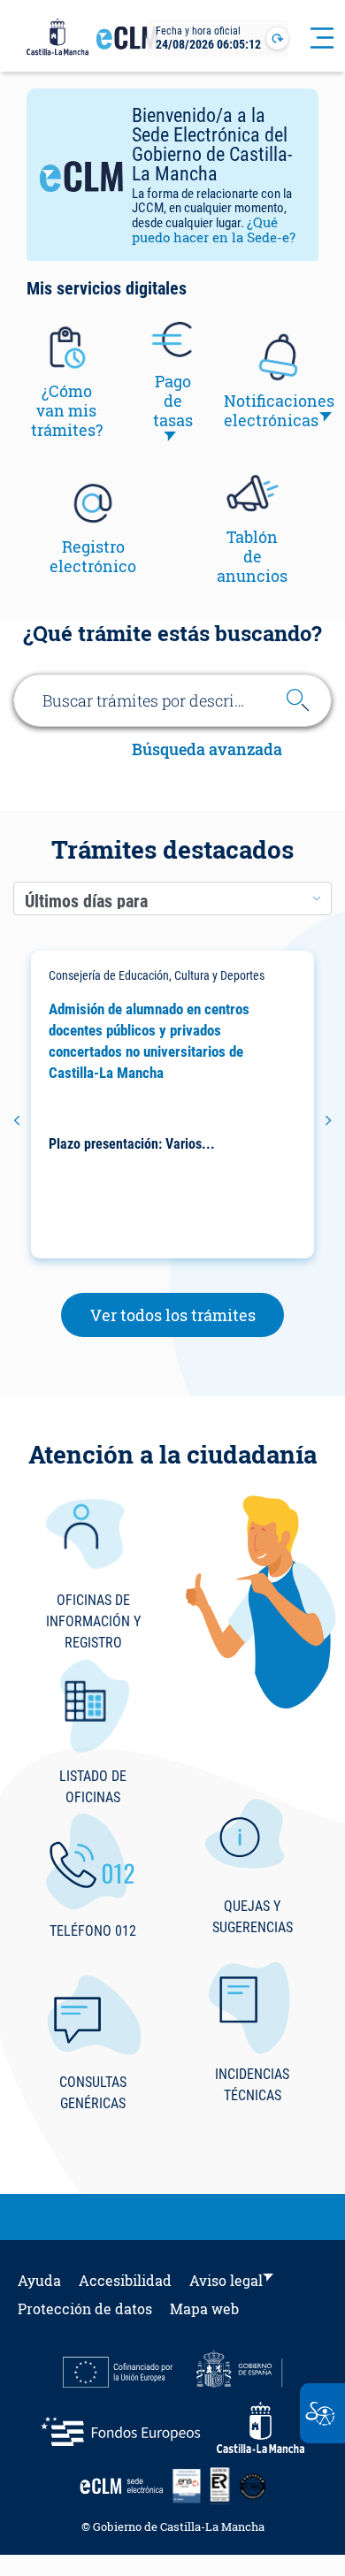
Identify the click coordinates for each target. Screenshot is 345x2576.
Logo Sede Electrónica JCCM (127, 45)
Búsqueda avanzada (207, 750)
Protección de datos (85, 2308)
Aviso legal (226, 2280)
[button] (16, 1120)
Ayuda (39, 2280)
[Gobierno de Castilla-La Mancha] (57, 38)
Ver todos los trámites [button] (188, 1315)
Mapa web (204, 2308)
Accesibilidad (125, 2280)
